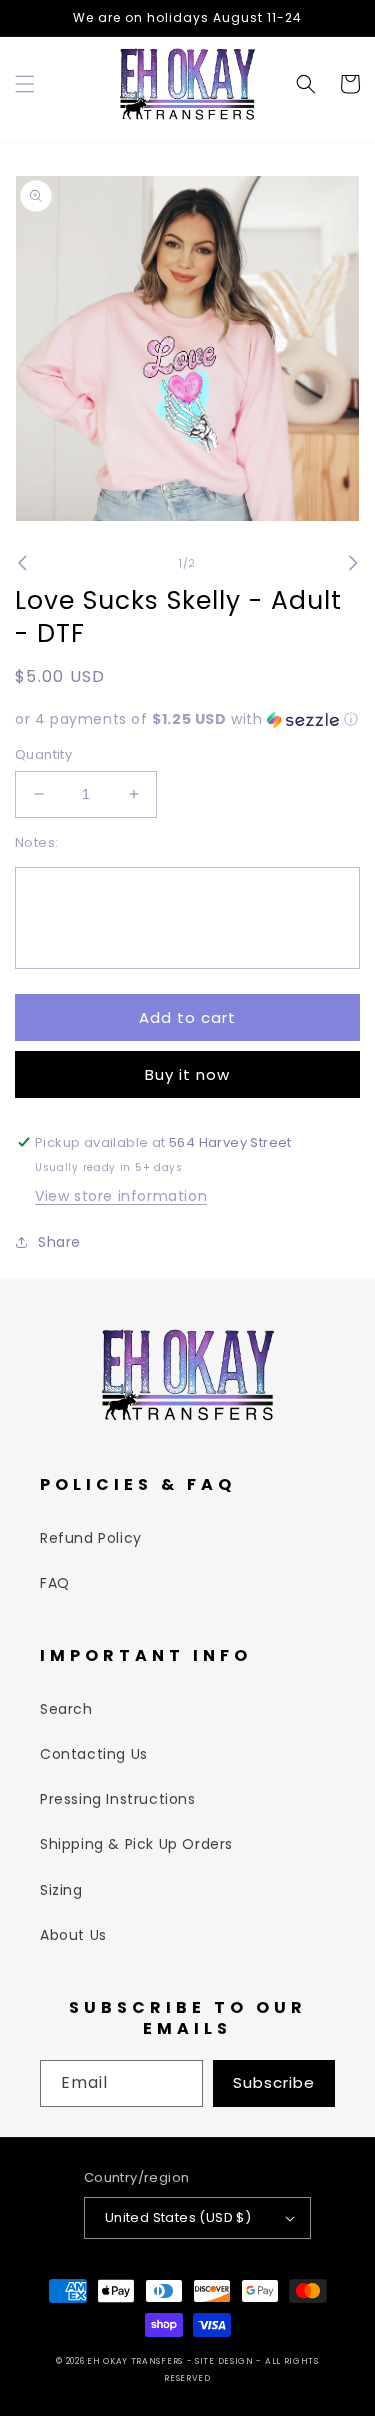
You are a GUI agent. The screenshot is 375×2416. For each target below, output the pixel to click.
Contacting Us (94, 1754)
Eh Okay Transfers (135, 2361)
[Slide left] (22, 563)
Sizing (61, 1890)
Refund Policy (91, 1538)
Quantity (43, 754)
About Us (73, 1935)
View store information (121, 1196)
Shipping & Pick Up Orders (136, 1844)
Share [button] (59, 1242)
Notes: (36, 842)
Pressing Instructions (118, 1799)
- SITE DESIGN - (226, 2361)
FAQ (55, 1583)
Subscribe (274, 2082)
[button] (25, 84)
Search (66, 1709)
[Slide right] (353, 563)
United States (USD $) (178, 2217)
